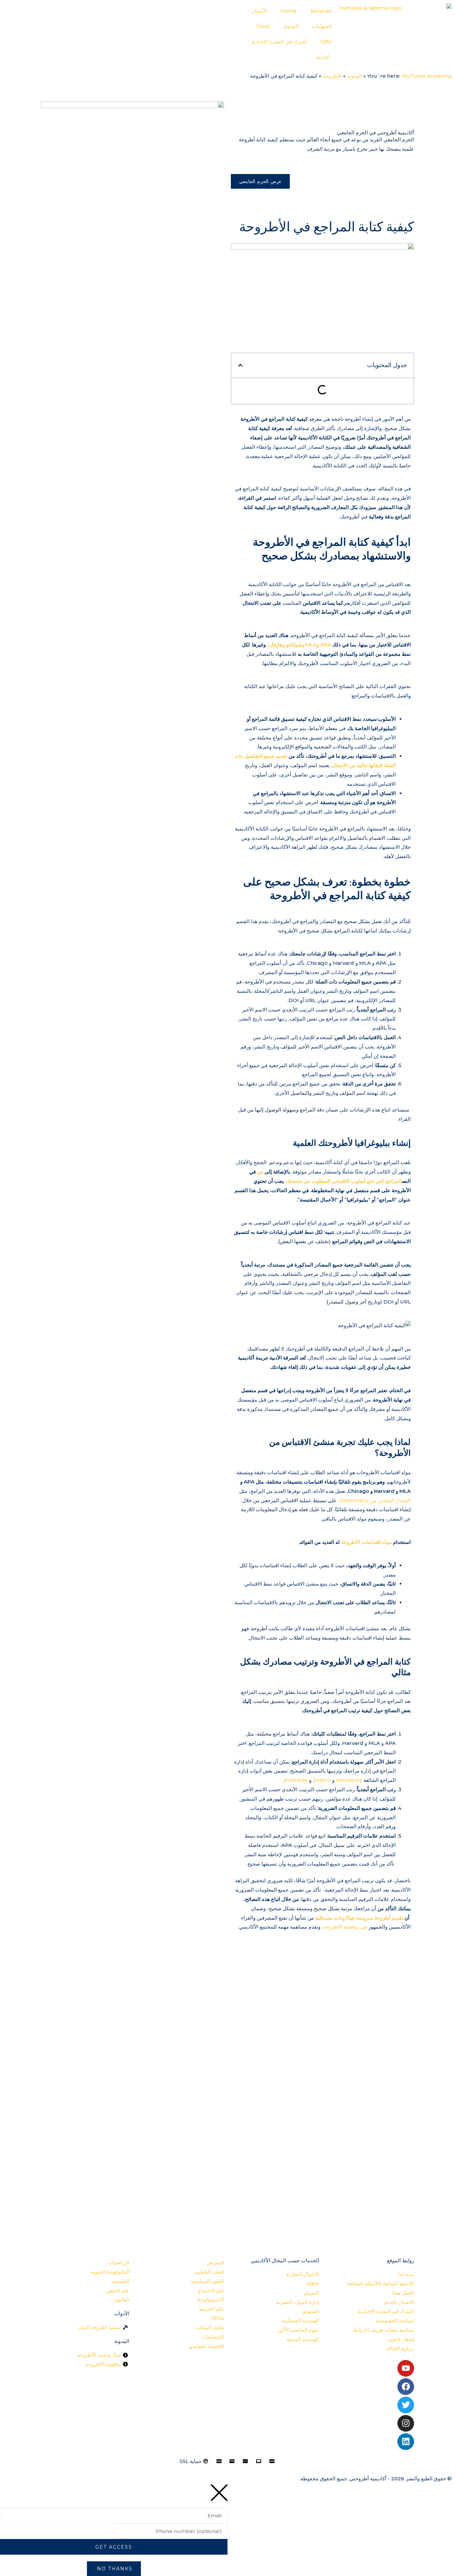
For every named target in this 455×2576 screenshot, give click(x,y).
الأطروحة (332, 76)
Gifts (326, 42)
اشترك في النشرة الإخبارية (279, 42)
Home (289, 11)
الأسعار (260, 11)
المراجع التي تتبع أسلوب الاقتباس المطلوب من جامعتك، (343, 1181)
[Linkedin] (406, 2442)
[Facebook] (406, 2387)
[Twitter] (406, 2405)
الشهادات (322, 26)
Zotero (322, 1780)
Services (321, 11)
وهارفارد (276, 645)
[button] (240, 365)
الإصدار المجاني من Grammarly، (374, 1500)
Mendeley (349, 1780)
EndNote (296, 1780)
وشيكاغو (295, 645)
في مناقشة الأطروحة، (344, 1927)
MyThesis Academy (427, 76)
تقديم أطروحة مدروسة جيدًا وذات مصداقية (359, 1918)
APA (326, 645)
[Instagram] (406, 2423)
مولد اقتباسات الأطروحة (366, 1542)
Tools (263, 26)
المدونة (291, 26)
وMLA (312, 645)
